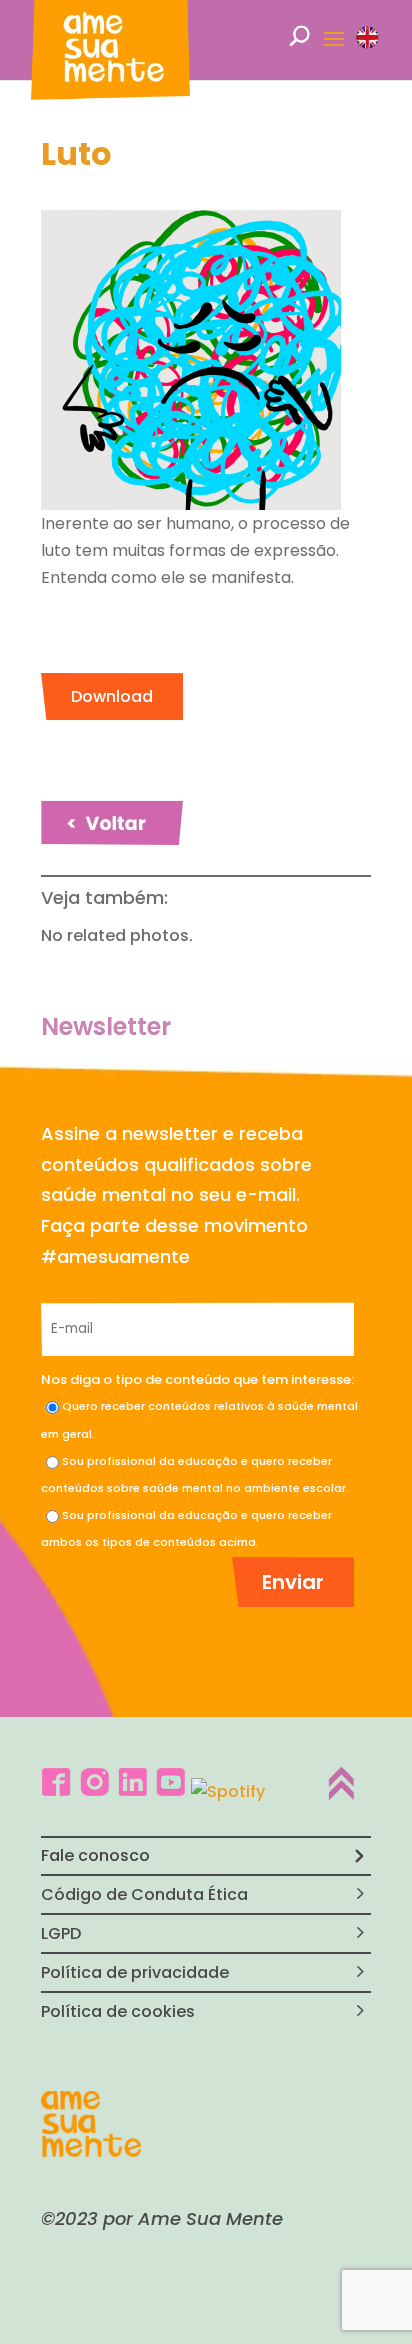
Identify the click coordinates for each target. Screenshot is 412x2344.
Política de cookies (118, 2011)
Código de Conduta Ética (144, 1894)
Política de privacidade (135, 1972)
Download (112, 696)
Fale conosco (95, 1855)
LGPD (61, 1933)
